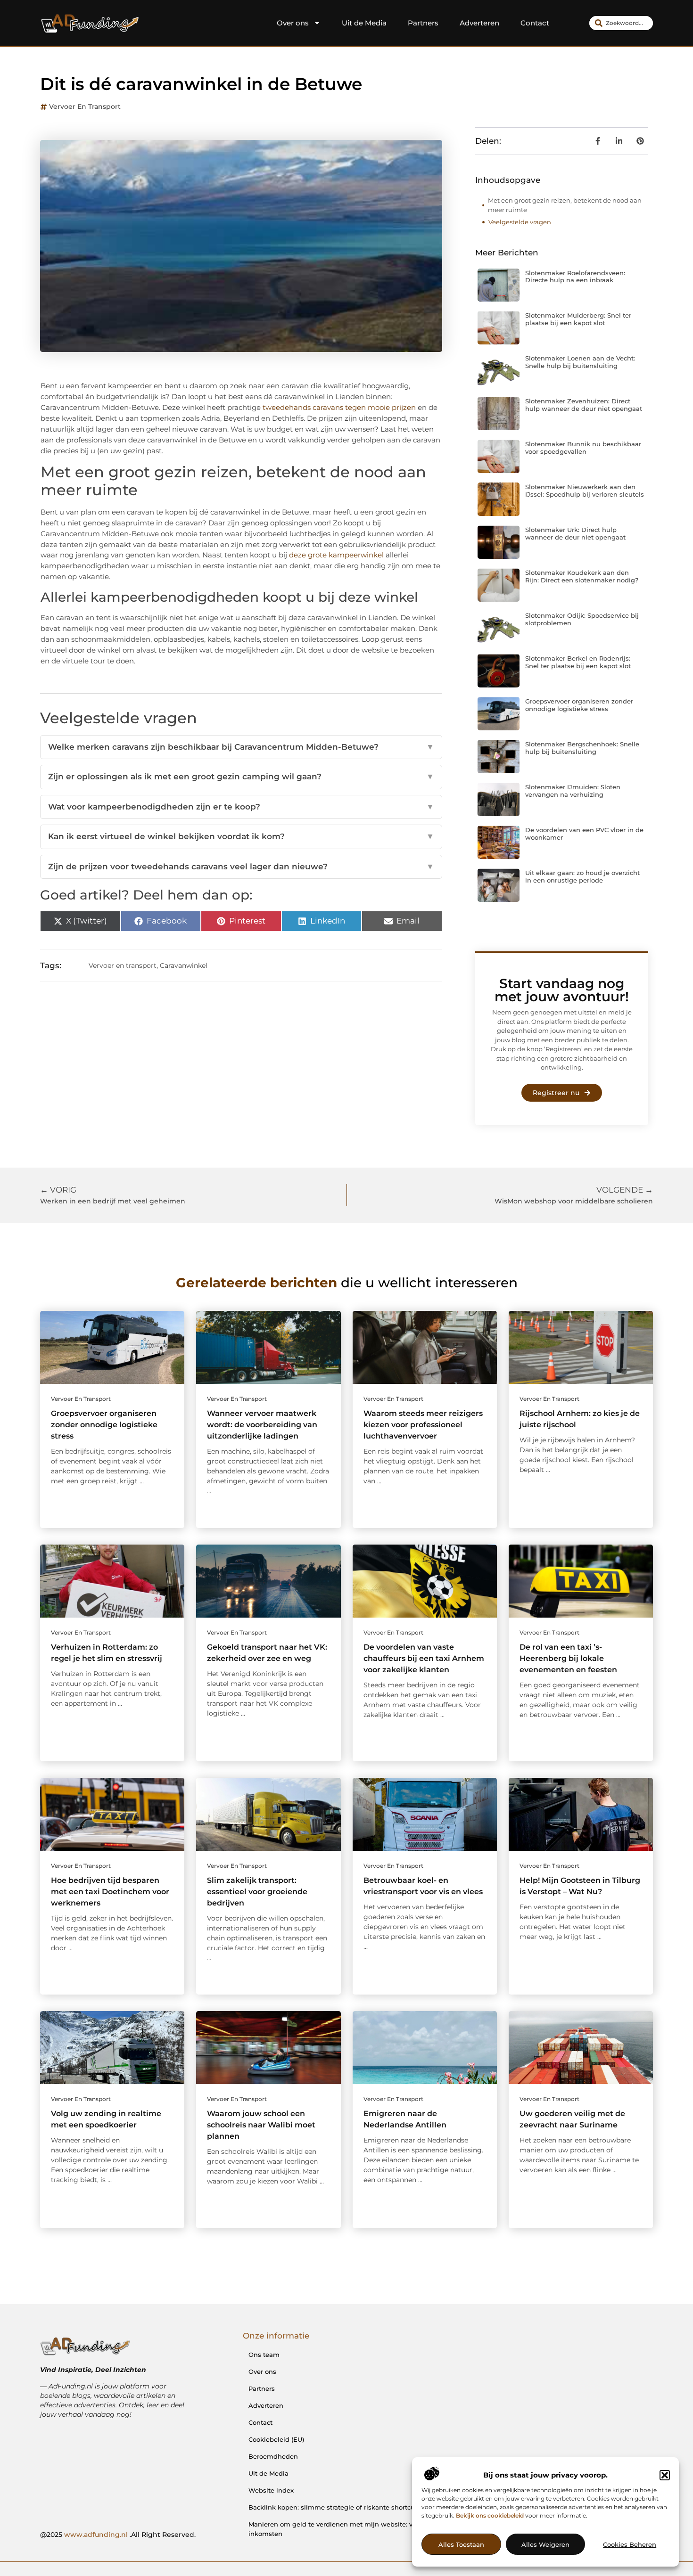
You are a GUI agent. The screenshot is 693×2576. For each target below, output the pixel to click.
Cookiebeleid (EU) (276, 2439)
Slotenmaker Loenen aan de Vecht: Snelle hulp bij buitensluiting (580, 362)
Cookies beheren (630, 2544)
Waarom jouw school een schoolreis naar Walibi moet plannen (261, 2125)
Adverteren (479, 23)
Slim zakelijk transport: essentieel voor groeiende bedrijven (257, 1892)
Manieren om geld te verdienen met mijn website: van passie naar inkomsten (354, 2529)
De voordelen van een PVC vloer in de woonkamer (584, 834)
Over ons (293, 23)
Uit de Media (364, 23)
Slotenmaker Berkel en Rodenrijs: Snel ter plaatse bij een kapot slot (578, 662)
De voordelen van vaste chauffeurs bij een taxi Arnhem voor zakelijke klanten (424, 1658)
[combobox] (621, 23)
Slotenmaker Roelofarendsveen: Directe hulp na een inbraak (575, 277)
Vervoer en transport (85, 106)
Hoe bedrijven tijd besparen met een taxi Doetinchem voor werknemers (110, 1892)
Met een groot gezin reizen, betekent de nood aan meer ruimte (565, 205)
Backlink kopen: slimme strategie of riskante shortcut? (334, 2507)
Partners (423, 23)
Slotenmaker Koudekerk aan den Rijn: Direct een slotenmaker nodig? (582, 576)
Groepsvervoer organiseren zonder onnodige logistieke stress (579, 705)
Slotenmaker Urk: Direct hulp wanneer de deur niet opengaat (575, 533)
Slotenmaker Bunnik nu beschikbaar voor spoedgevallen (583, 448)
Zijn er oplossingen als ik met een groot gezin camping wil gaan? (241, 777)
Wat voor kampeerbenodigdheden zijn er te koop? (241, 807)
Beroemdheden (273, 2456)
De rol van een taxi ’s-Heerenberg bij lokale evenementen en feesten (568, 1658)
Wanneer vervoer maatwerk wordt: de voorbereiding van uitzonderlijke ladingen (262, 1425)
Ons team (264, 2355)
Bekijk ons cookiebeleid (490, 2515)
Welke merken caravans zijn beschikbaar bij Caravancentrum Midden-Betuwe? (241, 747)
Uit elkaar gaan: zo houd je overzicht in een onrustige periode (582, 876)
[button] (665, 2475)
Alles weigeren (545, 2544)
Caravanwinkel (184, 965)
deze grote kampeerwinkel (336, 555)
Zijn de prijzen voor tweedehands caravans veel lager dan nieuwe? (241, 867)
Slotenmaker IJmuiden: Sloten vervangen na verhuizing (573, 791)
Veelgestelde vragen (520, 222)
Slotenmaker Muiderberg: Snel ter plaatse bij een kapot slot (578, 319)
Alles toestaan (461, 2544)
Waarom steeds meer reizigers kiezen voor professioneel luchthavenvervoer (423, 1425)
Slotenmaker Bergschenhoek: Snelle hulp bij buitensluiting (582, 748)
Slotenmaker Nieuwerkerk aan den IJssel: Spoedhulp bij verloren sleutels (585, 491)
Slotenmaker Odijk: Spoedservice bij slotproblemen (582, 619)
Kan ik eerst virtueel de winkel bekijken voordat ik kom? (241, 836)
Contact (535, 23)
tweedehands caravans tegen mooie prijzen (339, 407)
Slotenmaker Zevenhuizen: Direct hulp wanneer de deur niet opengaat (584, 405)
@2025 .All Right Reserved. (118, 2535)
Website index (271, 2490)
